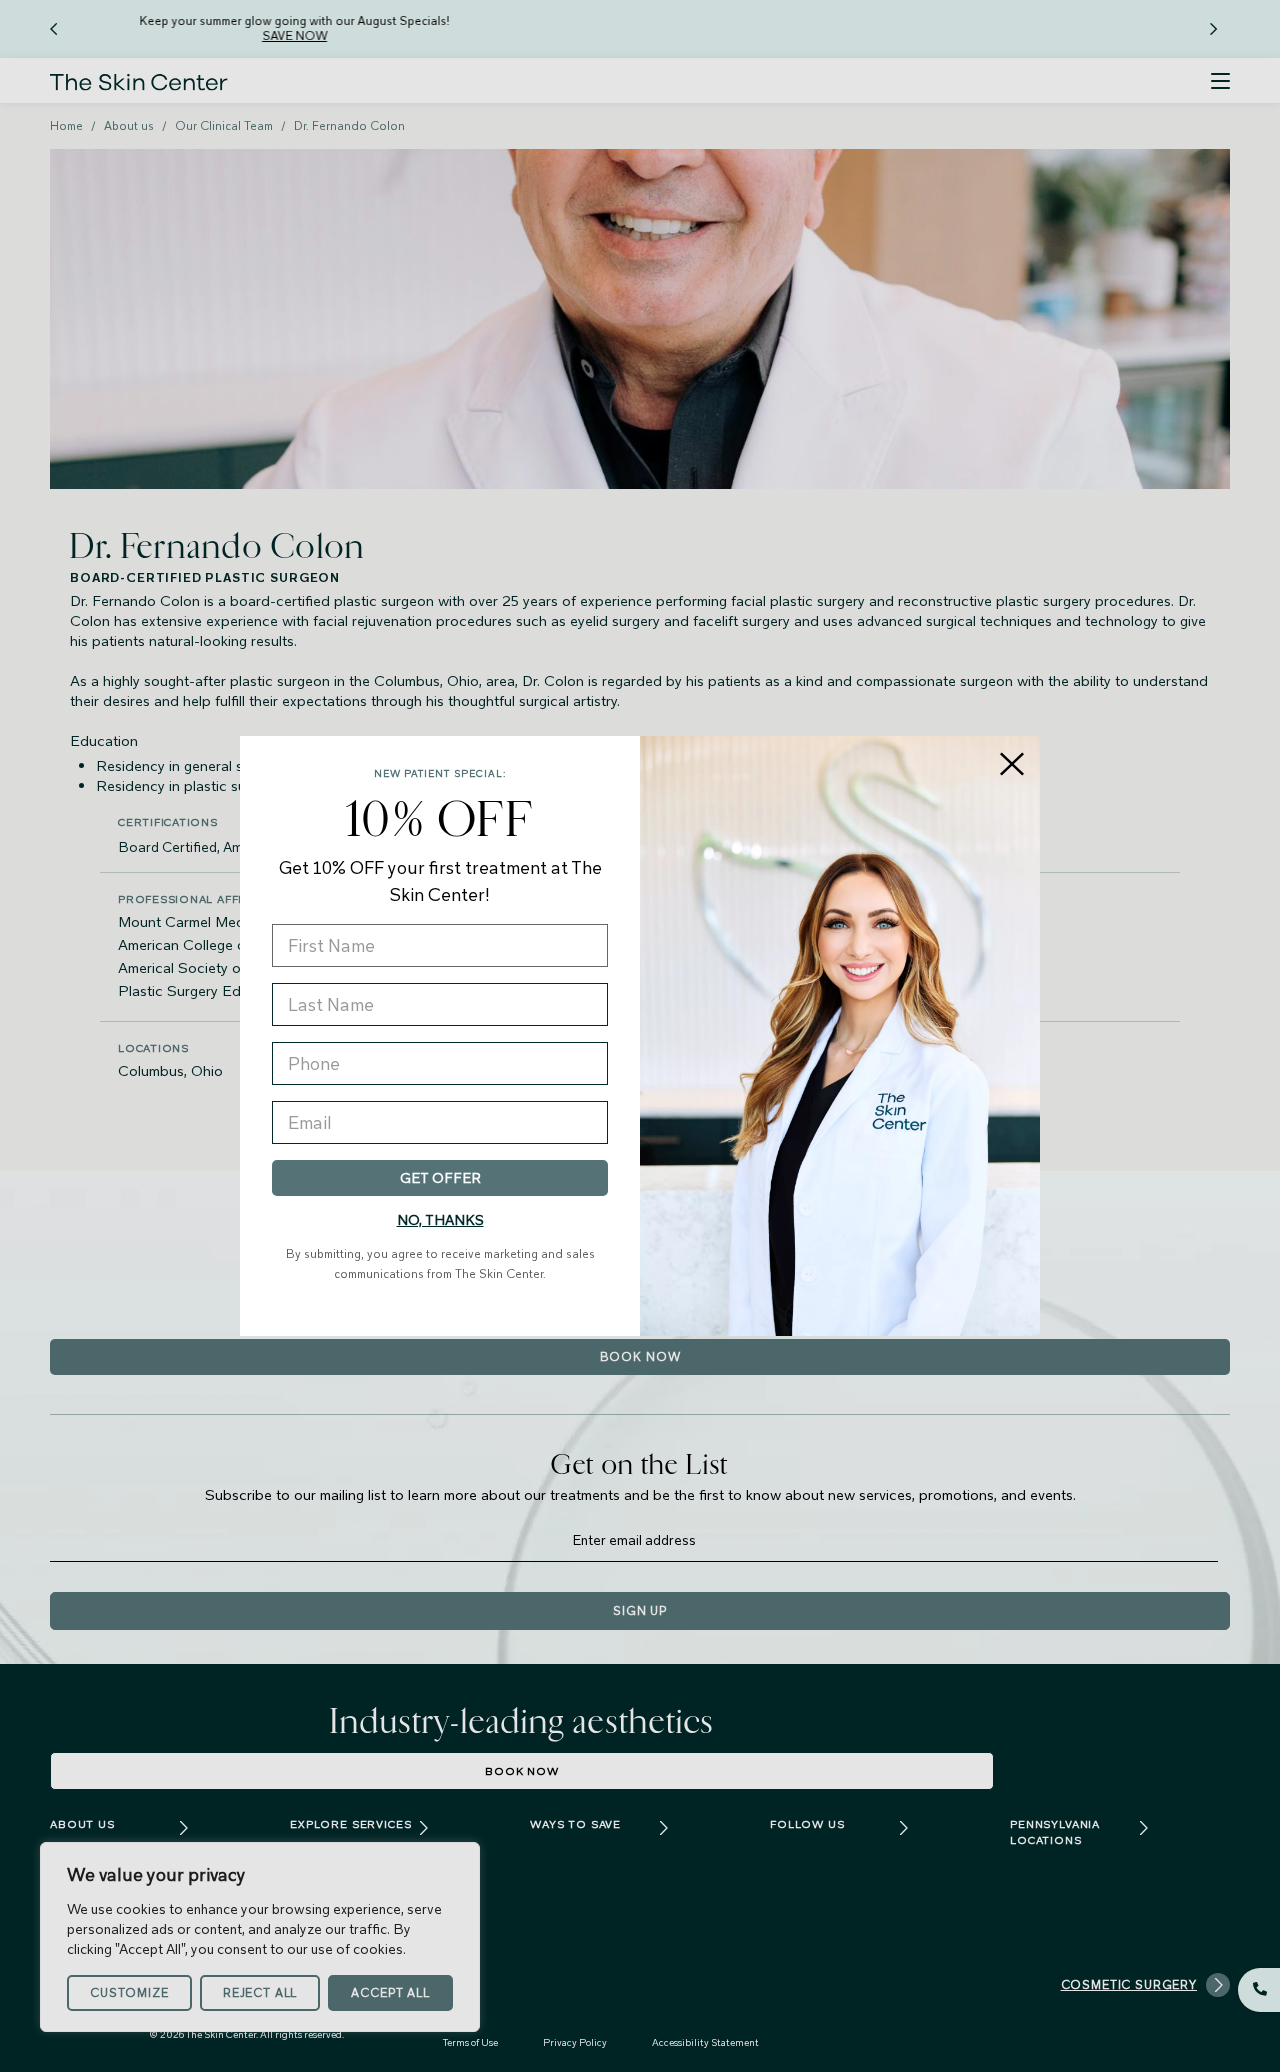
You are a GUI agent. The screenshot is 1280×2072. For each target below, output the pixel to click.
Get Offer (440, 1178)
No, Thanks (440, 1220)
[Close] (1012, 764)
